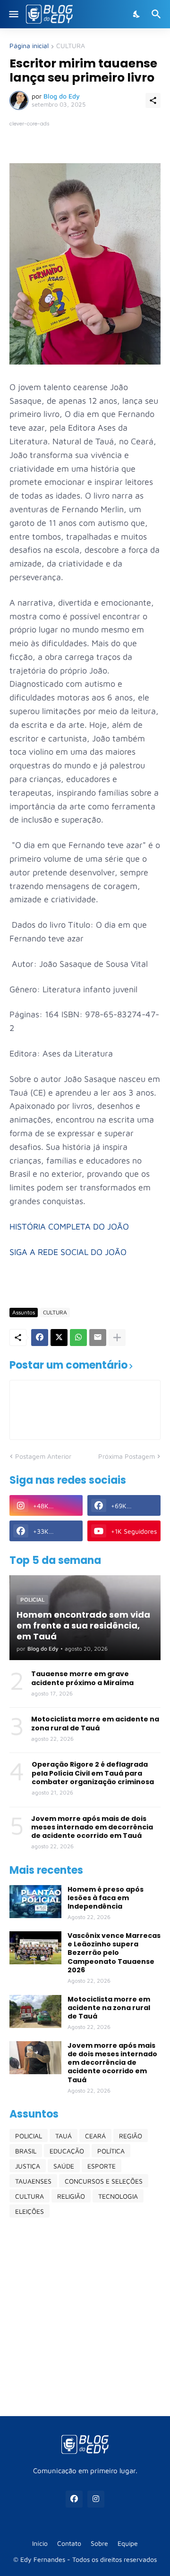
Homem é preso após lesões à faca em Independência (106, 1898)
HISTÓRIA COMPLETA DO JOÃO (69, 1226)
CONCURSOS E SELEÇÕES (104, 2181)
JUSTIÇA (28, 2166)
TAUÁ (64, 2136)
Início (40, 2543)
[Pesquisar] (157, 14)
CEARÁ (95, 2136)
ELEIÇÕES (30, 2211)
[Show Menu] (13, 14)
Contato (69, 2543)
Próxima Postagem (127, 1456)
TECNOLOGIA (118, 2196)
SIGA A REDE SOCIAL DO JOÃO (68, 1252)
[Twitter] (59, 1338)
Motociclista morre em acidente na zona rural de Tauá (95, 1723)
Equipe (128, 2543)
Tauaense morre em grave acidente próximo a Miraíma (82, 1678)
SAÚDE (64, 2166)
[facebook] (74, 2499)
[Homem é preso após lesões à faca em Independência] (35, 1902)
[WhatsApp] (78, 1338)
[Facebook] (40, 1338)
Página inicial (29, 46)
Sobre (99, 2543)
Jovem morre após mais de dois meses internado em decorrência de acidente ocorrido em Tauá (92, 1827)
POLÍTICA (111, 2151)
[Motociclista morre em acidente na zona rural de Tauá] (35, 2011)
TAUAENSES (33, 2181)
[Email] (98, 1338)
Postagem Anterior (43, 1456)
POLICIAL (29, 2136)
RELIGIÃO (71, 2196)
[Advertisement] (85, 2317)
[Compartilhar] (153, 100)
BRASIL (26, 2151)
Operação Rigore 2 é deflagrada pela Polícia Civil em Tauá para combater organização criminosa (93, 1773)
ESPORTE (102, 2166)
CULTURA (71, 46)
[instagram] (96, 2499)
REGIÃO (131, 2136)
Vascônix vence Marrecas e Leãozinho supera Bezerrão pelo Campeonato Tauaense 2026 (114, 1953)
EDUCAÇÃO (67, 2151)
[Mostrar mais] (117, 1338)
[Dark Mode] (137, 14)
